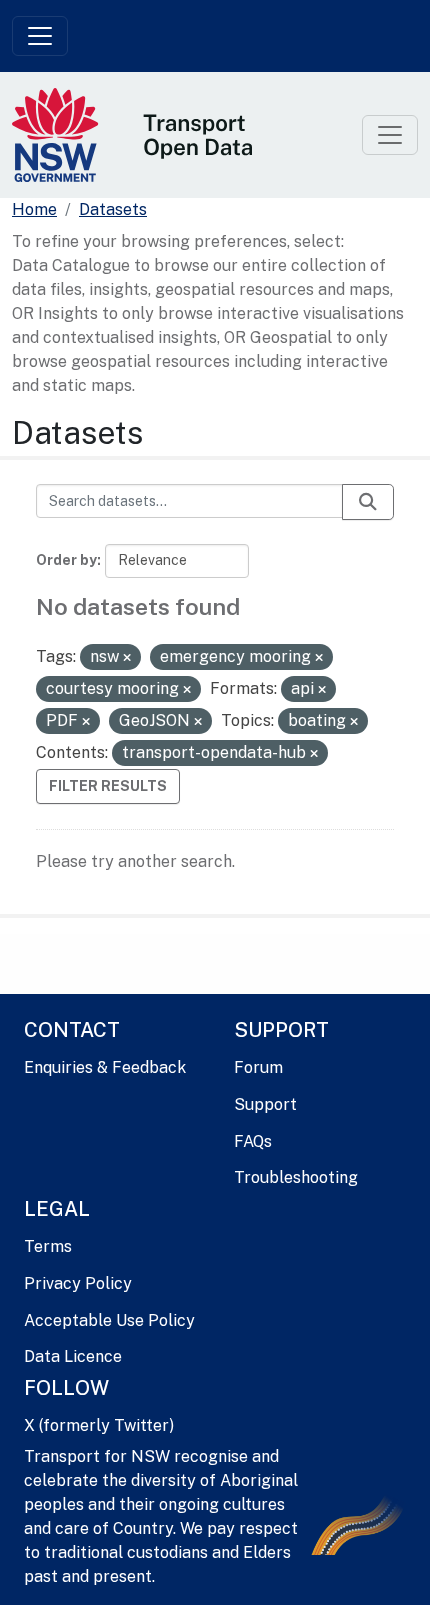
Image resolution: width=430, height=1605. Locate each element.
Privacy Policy (78, 1283)
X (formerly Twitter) (99, 1425)
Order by (66, 560)
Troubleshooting (296, 1177)
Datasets (113, 209)
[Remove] (127, 658)
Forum (258, 1067)
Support (265, 1104)
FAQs (253, 1141)
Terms (48, 1246)
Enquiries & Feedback (105, 1067)
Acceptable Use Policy (109, 1320)
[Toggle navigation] (40, 36)
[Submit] (368, 502)
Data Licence (73, 1356)
